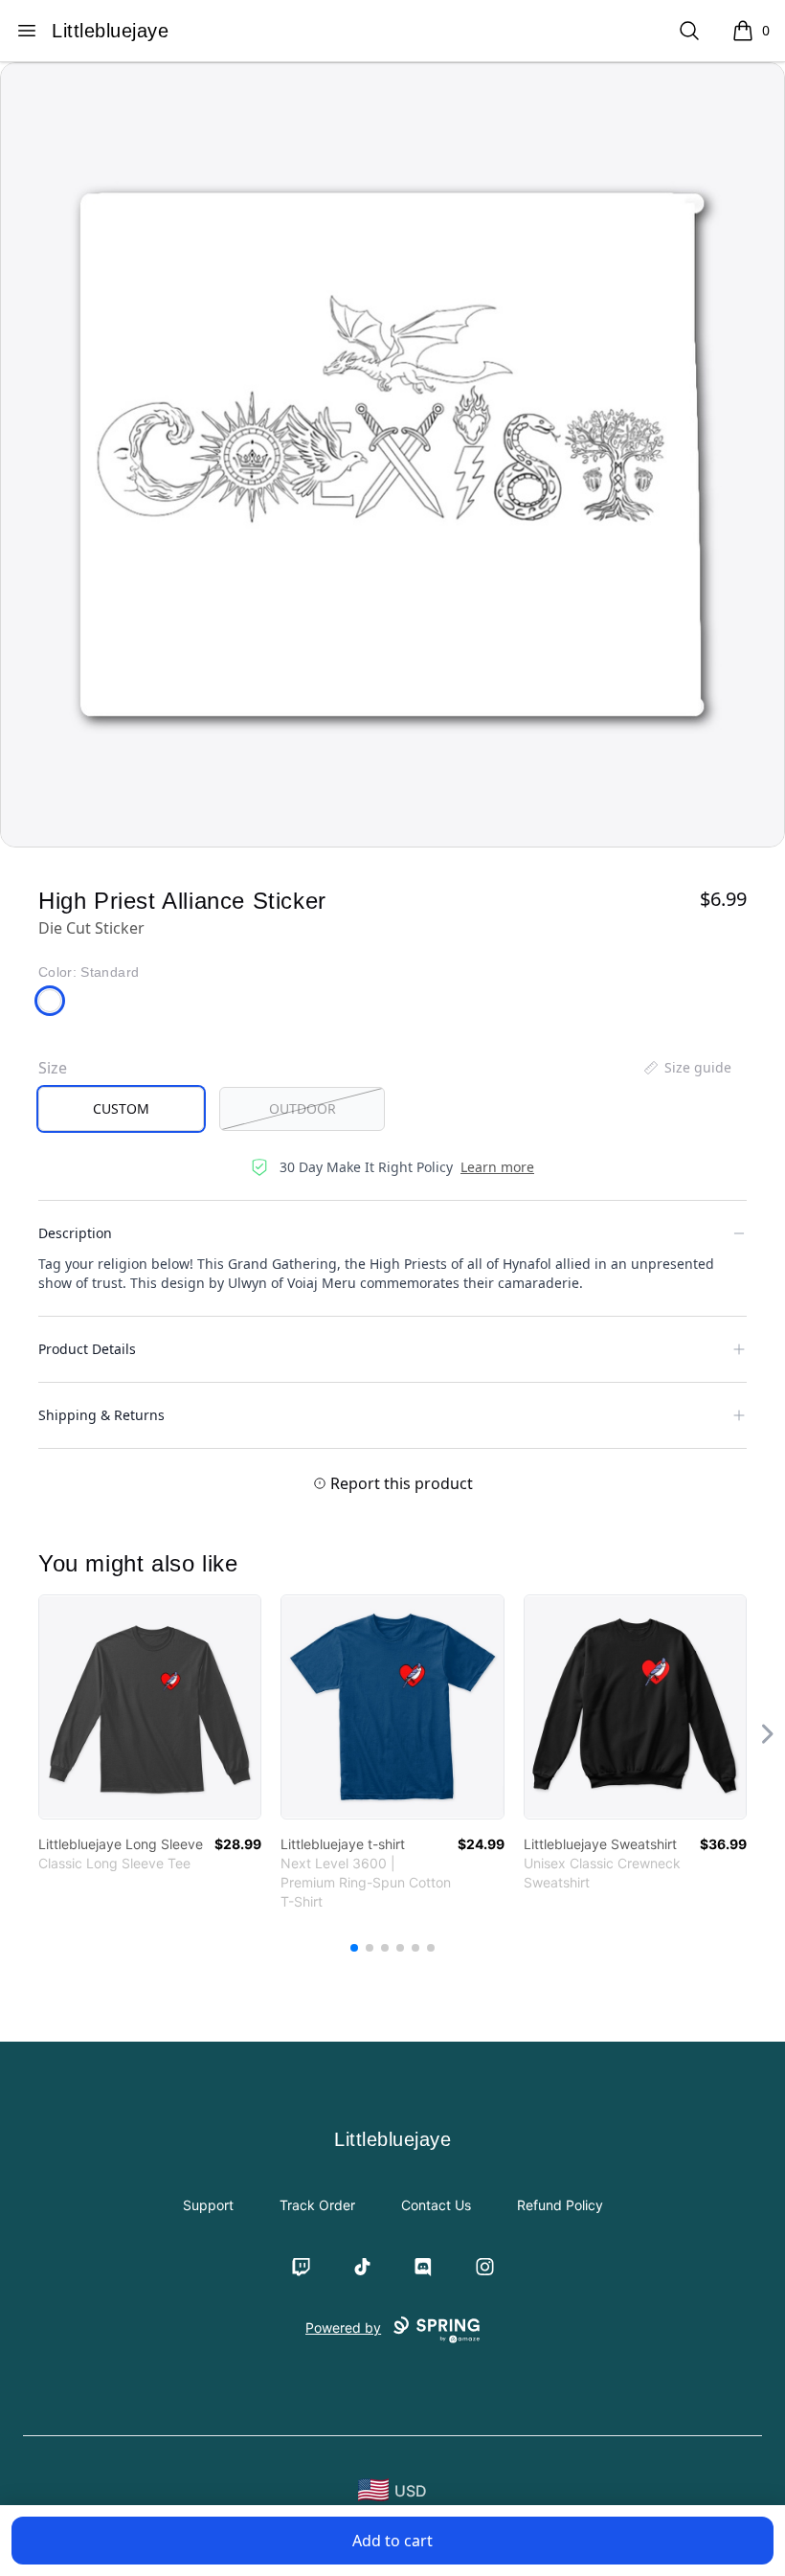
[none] (686, 1068)
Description (75, 1233)
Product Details (87, 1349)
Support (208, 2205)
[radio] (121, 1109)
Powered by (343, 2327)
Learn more (497, 1167)
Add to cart (392, 2541)
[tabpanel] (392, 455)
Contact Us (436, 2205)
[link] (150, 1707)
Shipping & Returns (101, 1415)
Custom (121, 1108)
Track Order (317, 2205)
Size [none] (53, 1068)
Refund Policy (560, 2205)
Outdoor (303, 1108)
